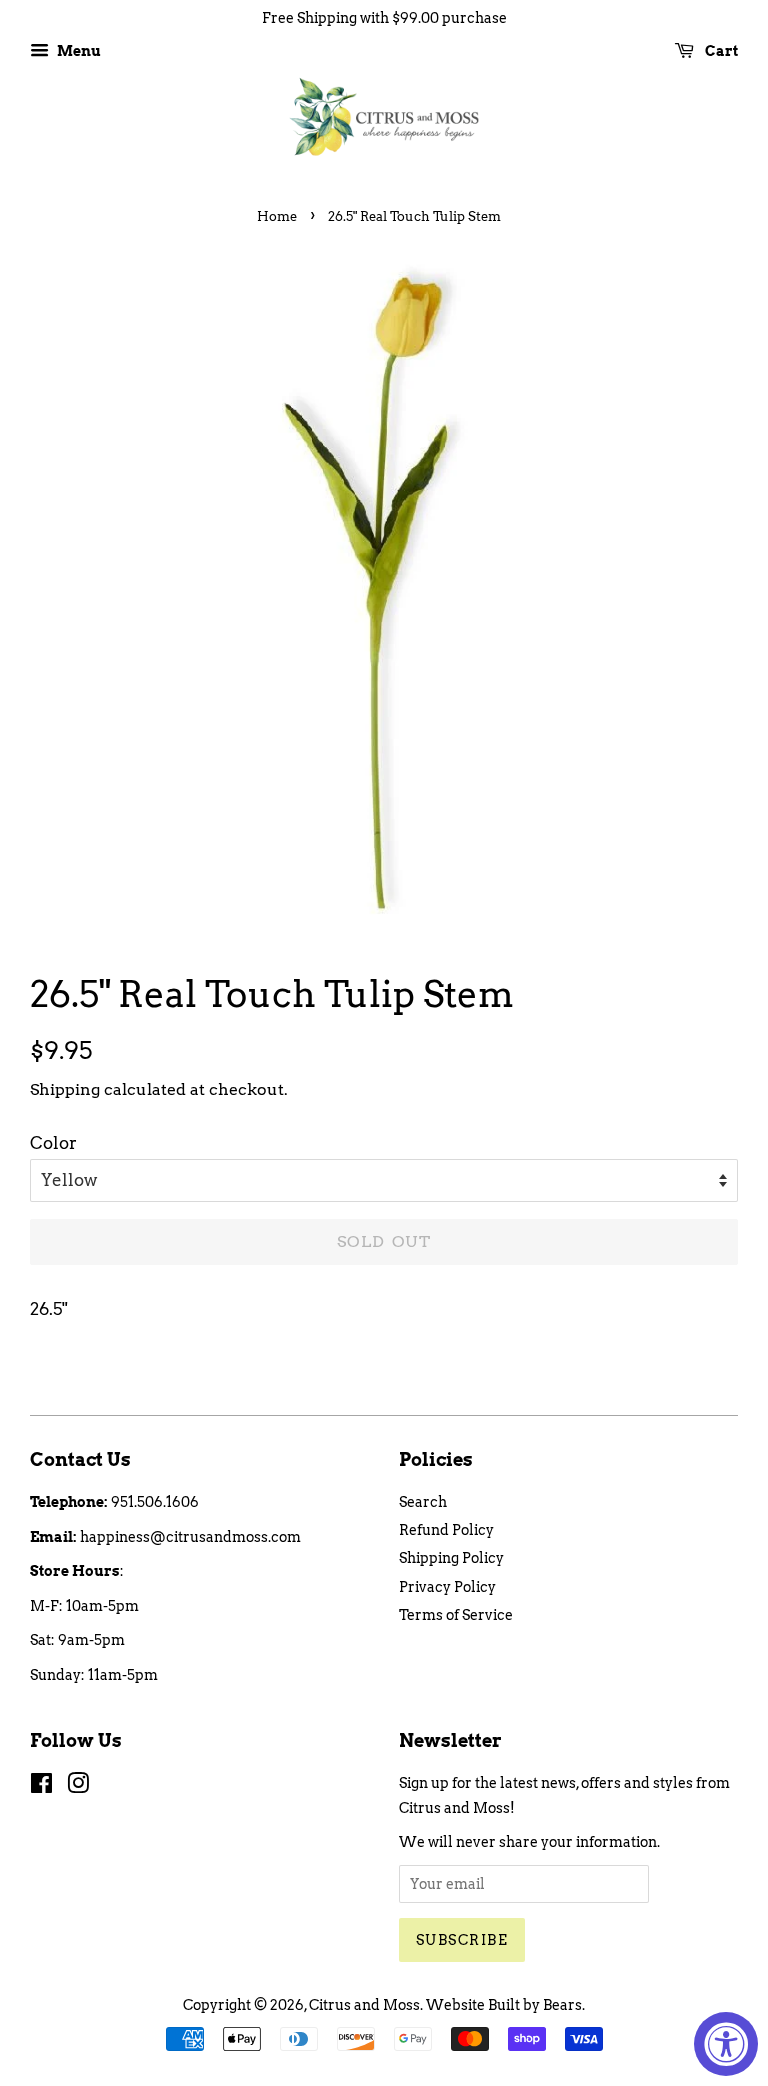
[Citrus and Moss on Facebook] (41, 1787)
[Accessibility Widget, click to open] (726, 2044)
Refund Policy (446, 1530)
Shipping (65, 1089)
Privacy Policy (447, 1587)
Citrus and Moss (364, 2005)
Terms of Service (456, 1615)
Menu (77, 51)
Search (423, 1502)
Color (53, 1143)
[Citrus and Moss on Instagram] (78, 1787)
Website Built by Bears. (505, 2005)
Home (277, 216)
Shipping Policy (451, 1558)
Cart (720, 51)
